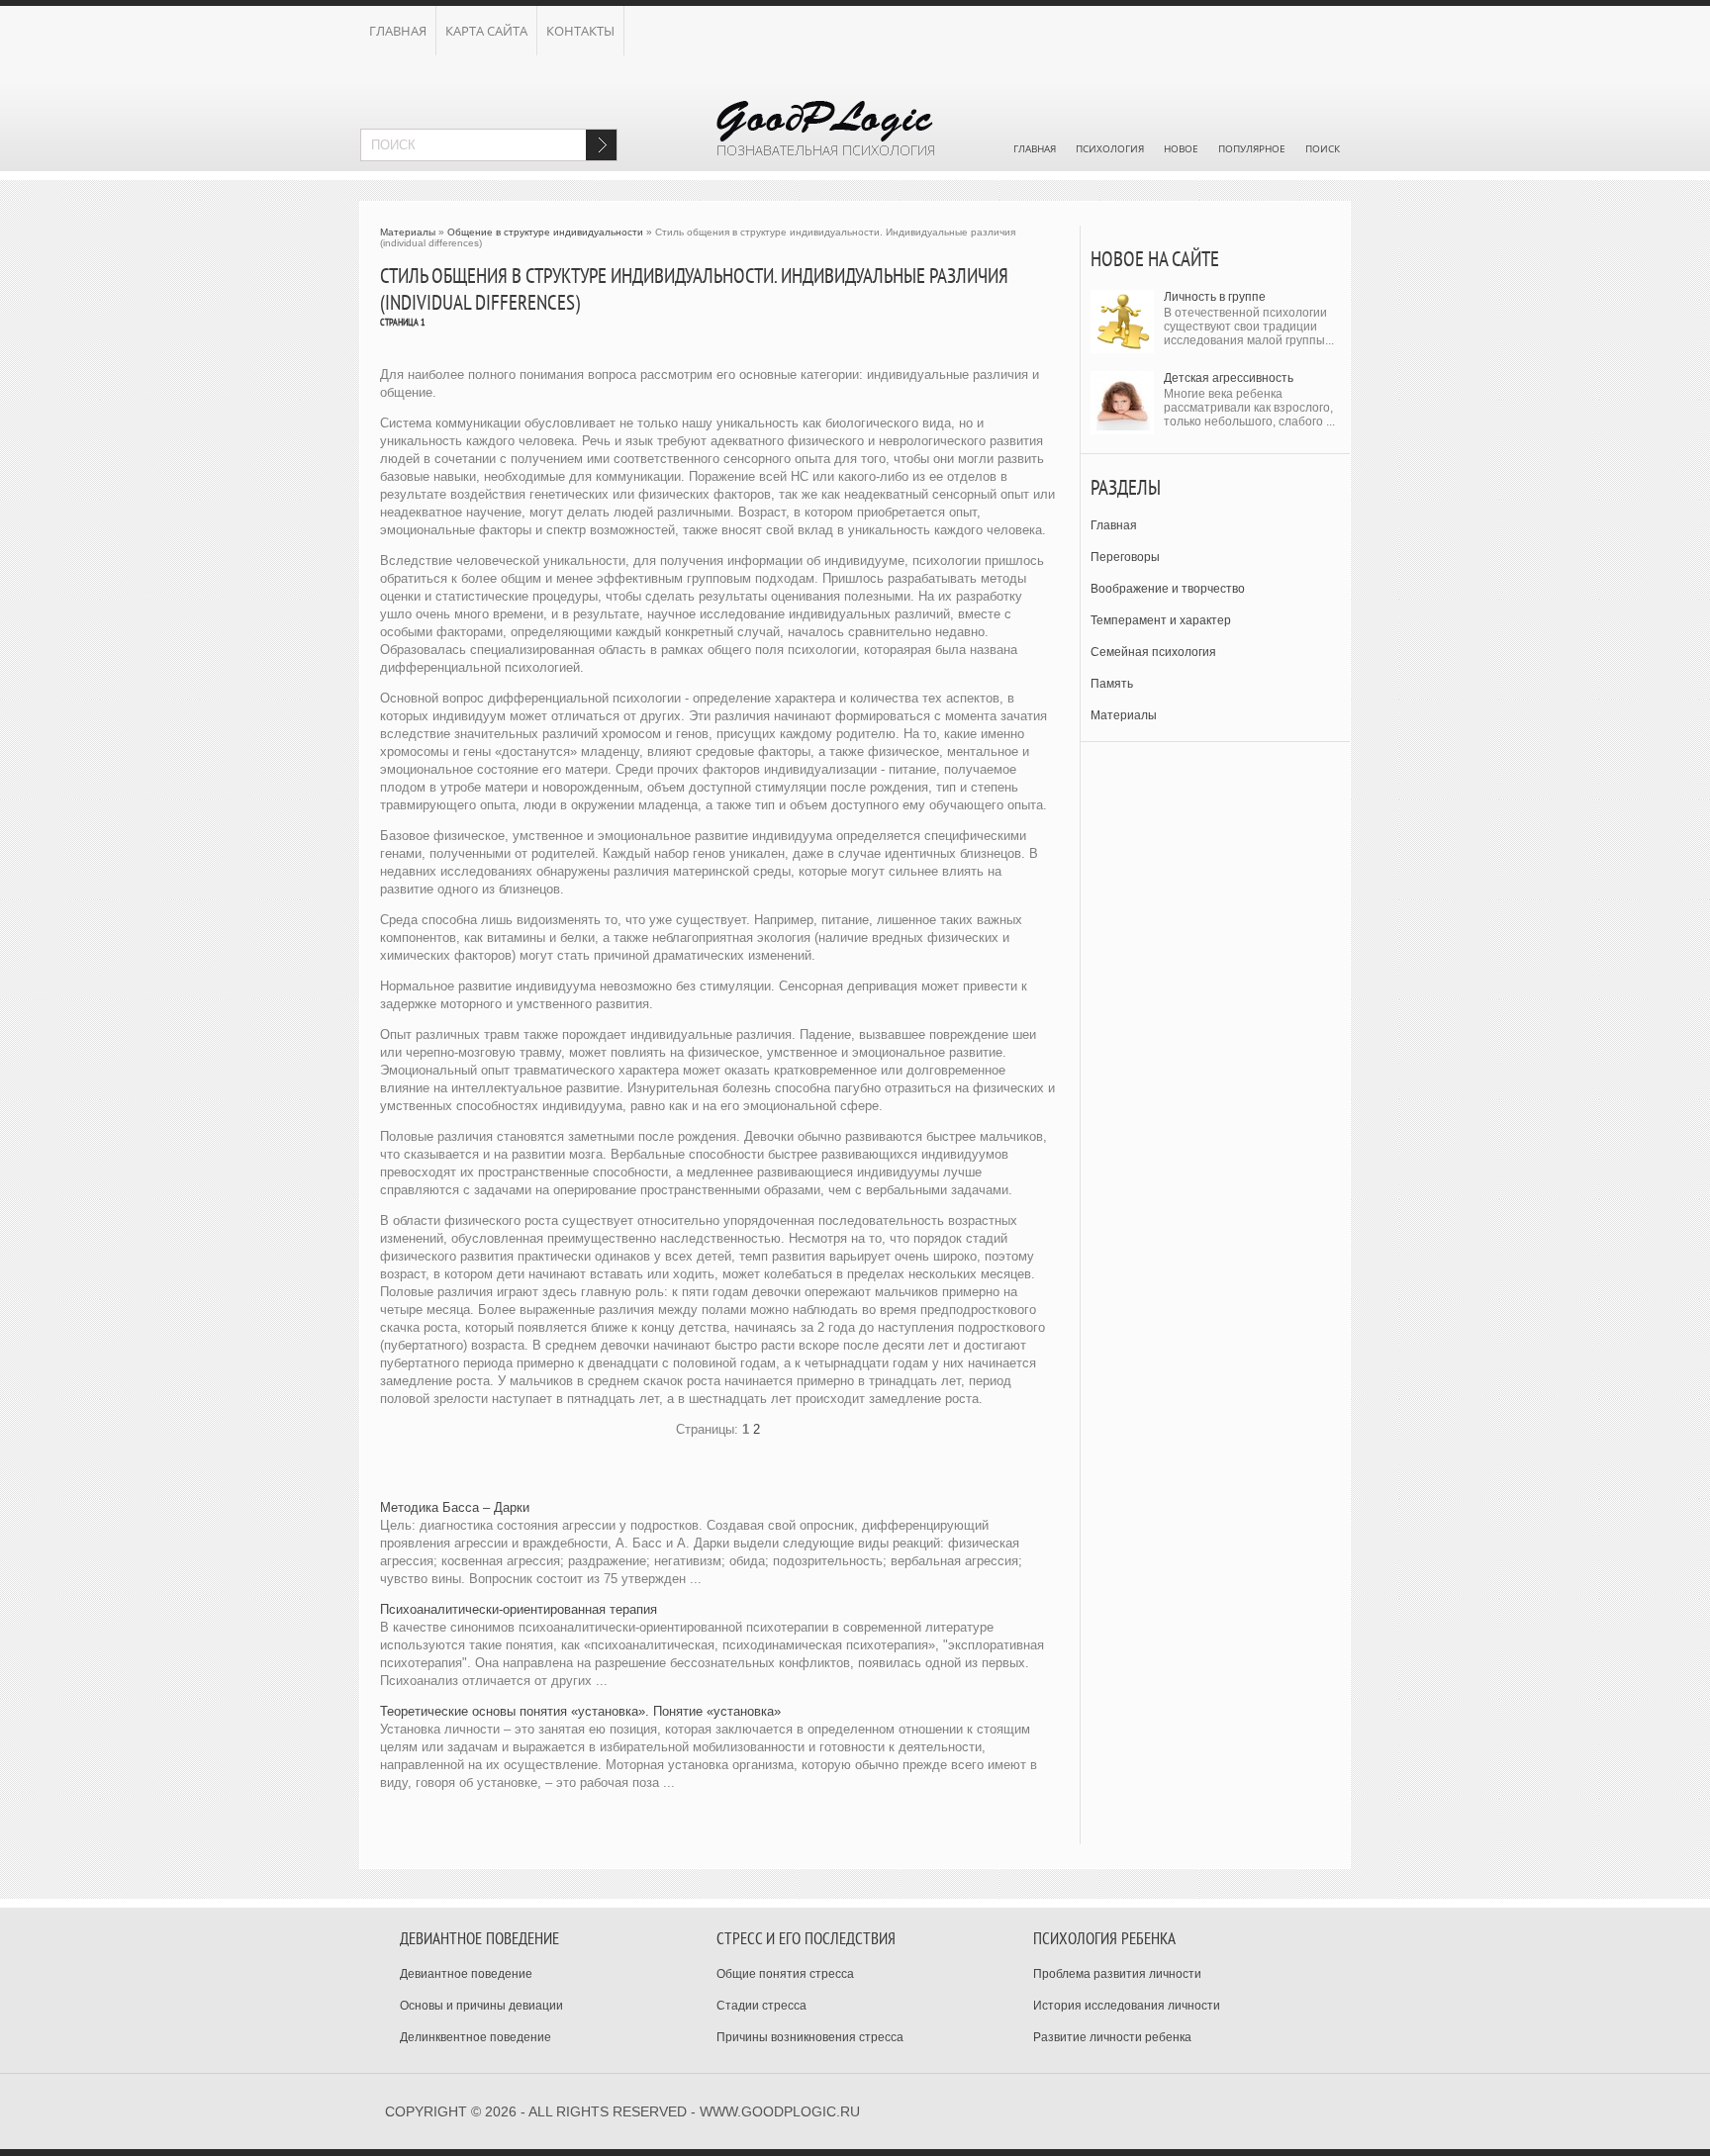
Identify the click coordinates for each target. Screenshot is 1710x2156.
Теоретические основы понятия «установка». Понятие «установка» (580, 1711)
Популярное (1252, 148)
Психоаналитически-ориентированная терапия (519, 1609)
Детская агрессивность (1229, 378)
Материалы (1124, 715)
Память (1112, 684)
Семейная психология (1153, 652)
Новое (1181, 148)
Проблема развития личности (1117, 1974)
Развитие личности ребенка (1112, 2037)
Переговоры (1125, 557)
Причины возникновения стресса (810, 2037)
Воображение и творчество (1168, 589)
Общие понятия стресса (785, 1974)
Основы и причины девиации (481, 2006)
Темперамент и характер (1161, 620)
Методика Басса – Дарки (455, 1507)
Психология (1110, 148)
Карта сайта (486, 31)
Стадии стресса (761, 2006)
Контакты (580, 31)
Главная (398, 31)
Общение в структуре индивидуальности (545, 232)
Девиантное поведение (466, 1974)
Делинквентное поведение (475, 2037)
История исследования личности (1127, 2006)
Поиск (1323, 148)
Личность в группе (1215, 297)
